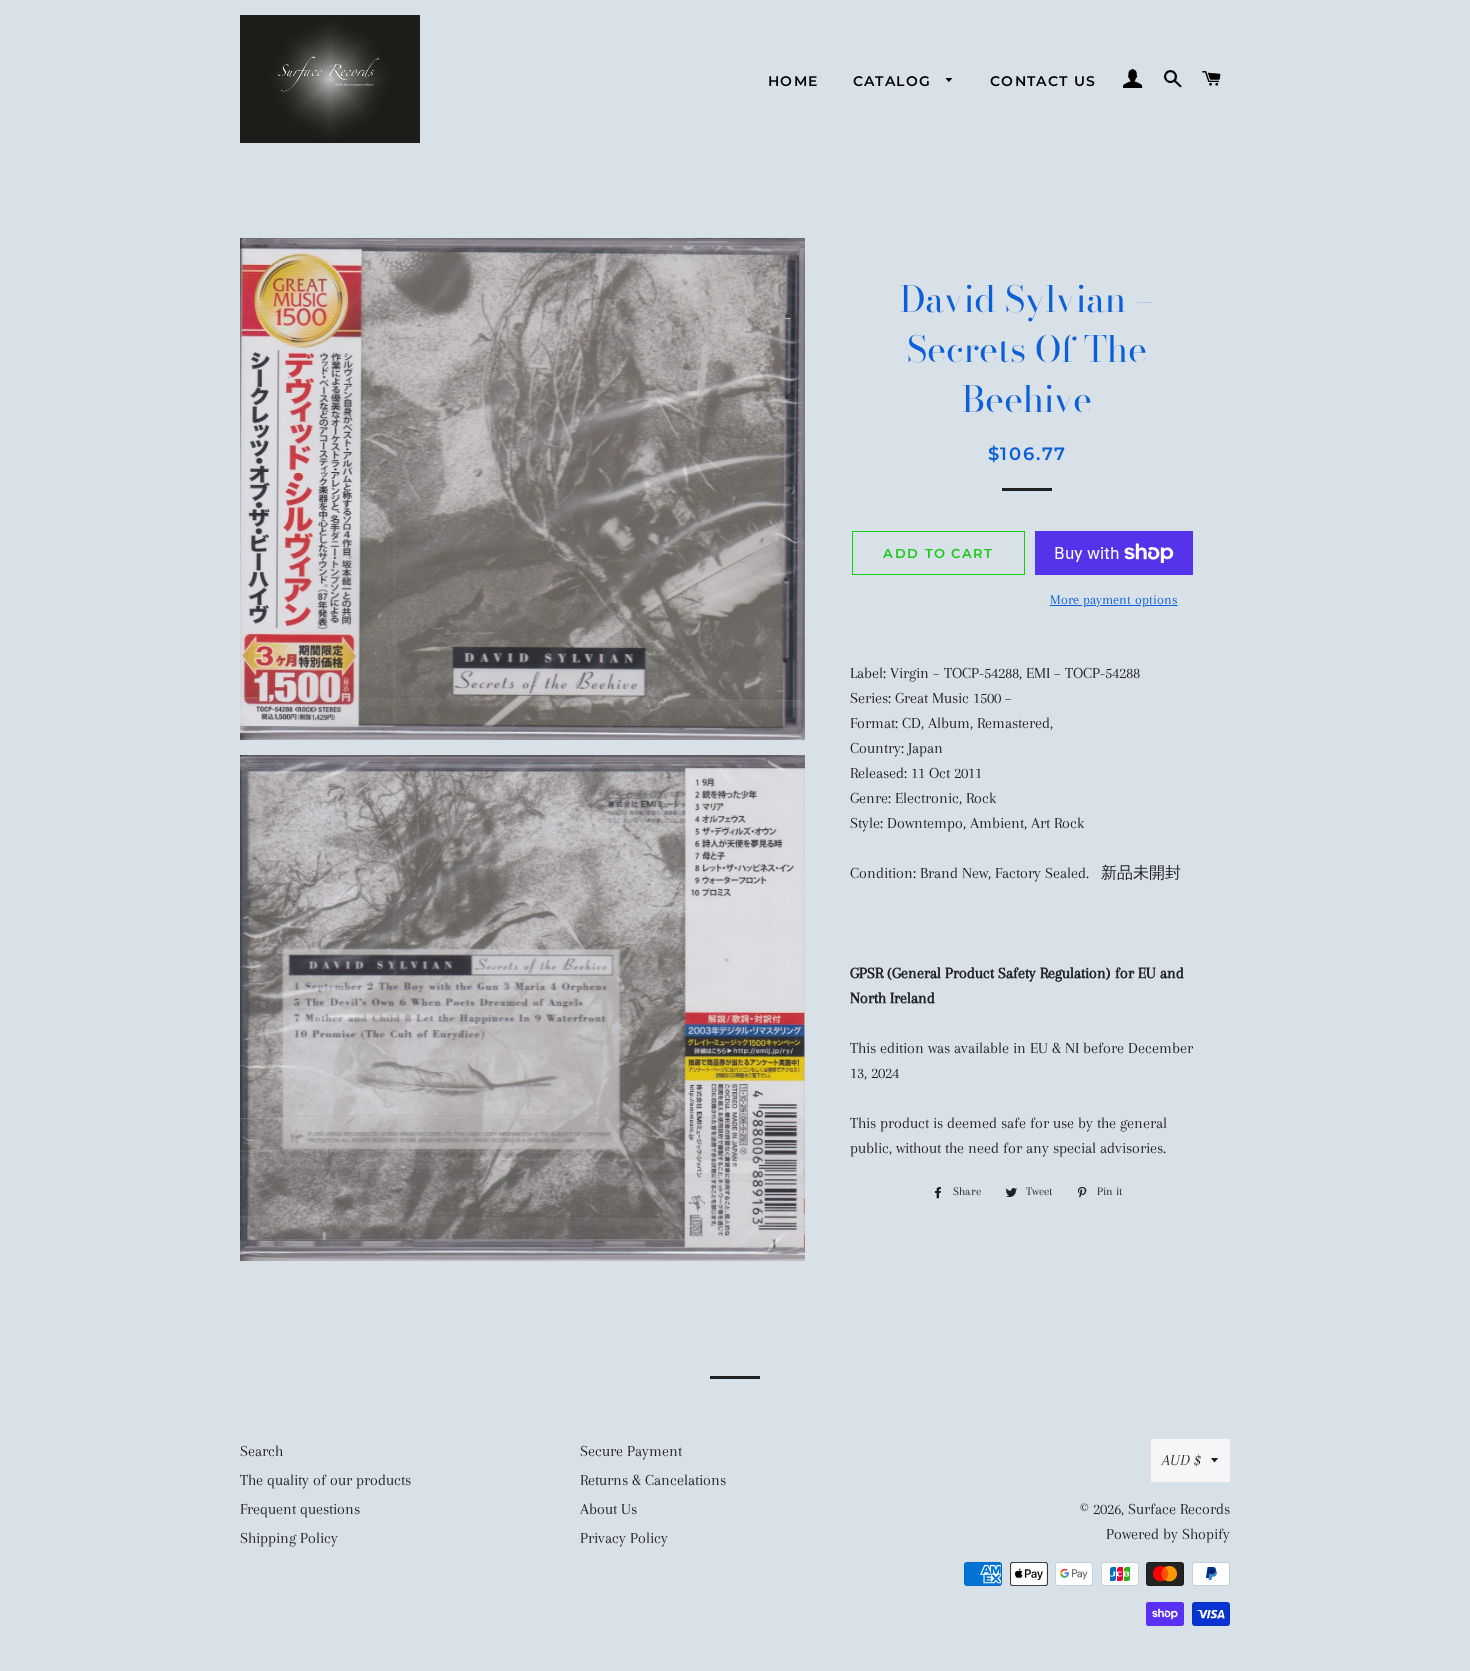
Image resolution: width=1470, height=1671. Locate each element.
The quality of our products (325, 1480)
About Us (608, 1509)
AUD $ (1181, 1460)
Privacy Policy (624, 1538)
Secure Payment (631, 1451)
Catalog (895, 81)
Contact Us (1043, 81)
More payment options (1114, 599)
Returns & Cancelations (653, 1480)
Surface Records (1179, 1509)
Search (261, 1451)
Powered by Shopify (1168, 1534)
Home (793, 81)
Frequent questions (300, 1509)
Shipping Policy (289, 1538)
